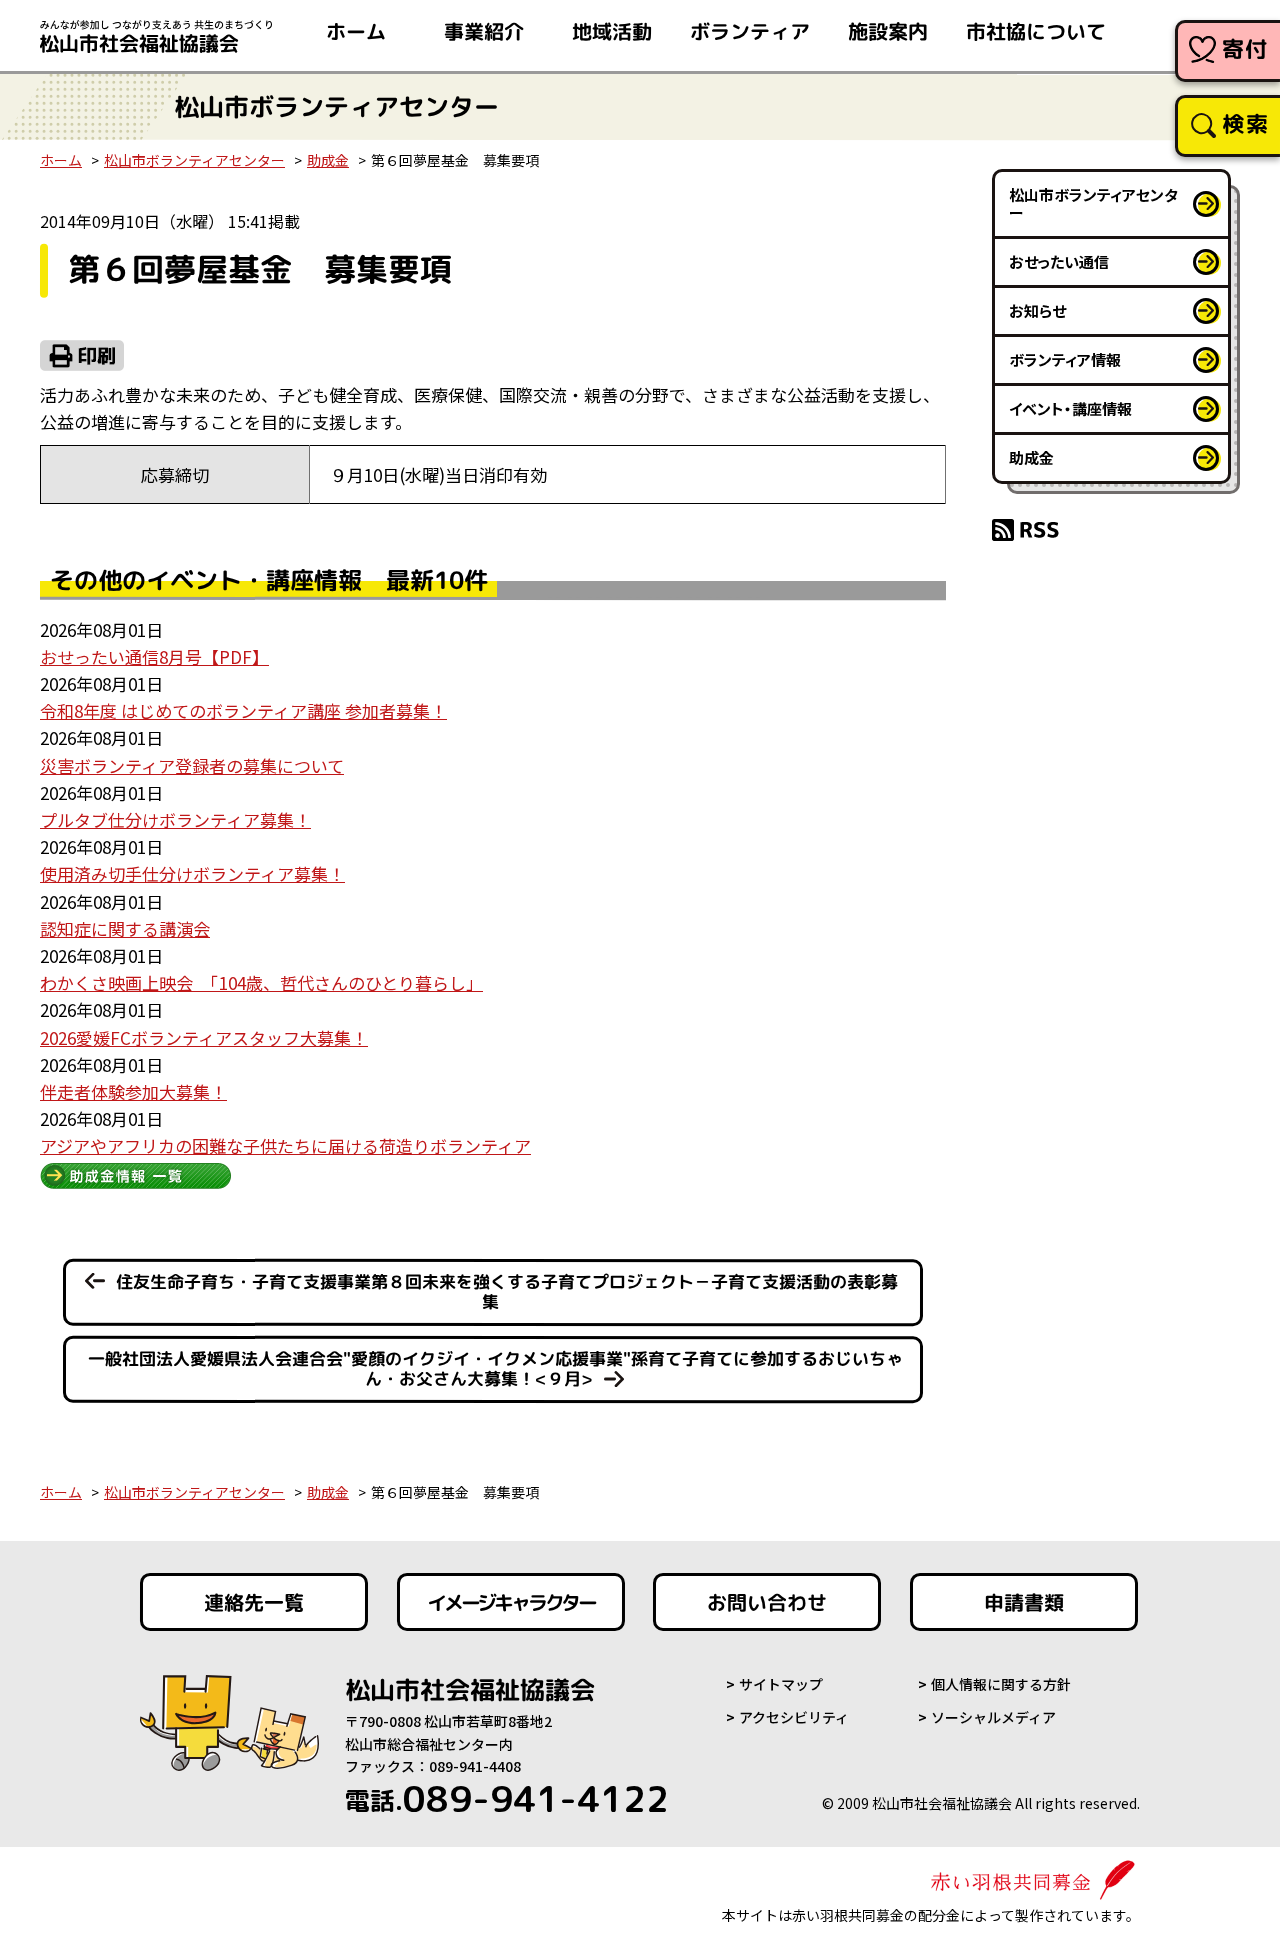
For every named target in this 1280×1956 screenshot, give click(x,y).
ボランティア (750, 31)
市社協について (1036, 31)
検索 (1245, 123)
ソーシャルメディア (993, 1717)
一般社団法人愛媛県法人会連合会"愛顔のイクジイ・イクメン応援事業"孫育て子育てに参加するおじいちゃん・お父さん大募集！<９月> (494, 1368)
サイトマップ (781, 1684)
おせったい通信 (1059, 261)
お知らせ (1037, 310)
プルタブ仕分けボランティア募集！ (175, 819)
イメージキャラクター (511, 1602)
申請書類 (1024, 1602)
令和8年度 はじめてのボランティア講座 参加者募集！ (243, 710)
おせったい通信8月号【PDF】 (154, 656)
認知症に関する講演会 (125, 928)
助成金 (328, 160)
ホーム (356, 31)
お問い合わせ (767, 1602)
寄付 (1245, 48)
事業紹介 (484, 31)
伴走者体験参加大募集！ (133, 1091)
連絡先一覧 (254, 1602)
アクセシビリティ (794, 1717)
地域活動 (612, 31)
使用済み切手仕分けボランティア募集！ (192, 873)
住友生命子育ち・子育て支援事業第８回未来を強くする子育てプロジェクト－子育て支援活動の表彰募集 (507, 1292)
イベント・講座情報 (1070, 408)
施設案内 (888, 31)
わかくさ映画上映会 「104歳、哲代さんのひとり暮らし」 (261, 982)
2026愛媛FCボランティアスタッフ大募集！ (204, 1037)
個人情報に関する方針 (1001, 1684)
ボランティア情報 (1065, 359)
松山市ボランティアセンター (194, 160)
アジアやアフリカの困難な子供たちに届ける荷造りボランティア (285, 1145)
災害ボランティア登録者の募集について (192, 765)
